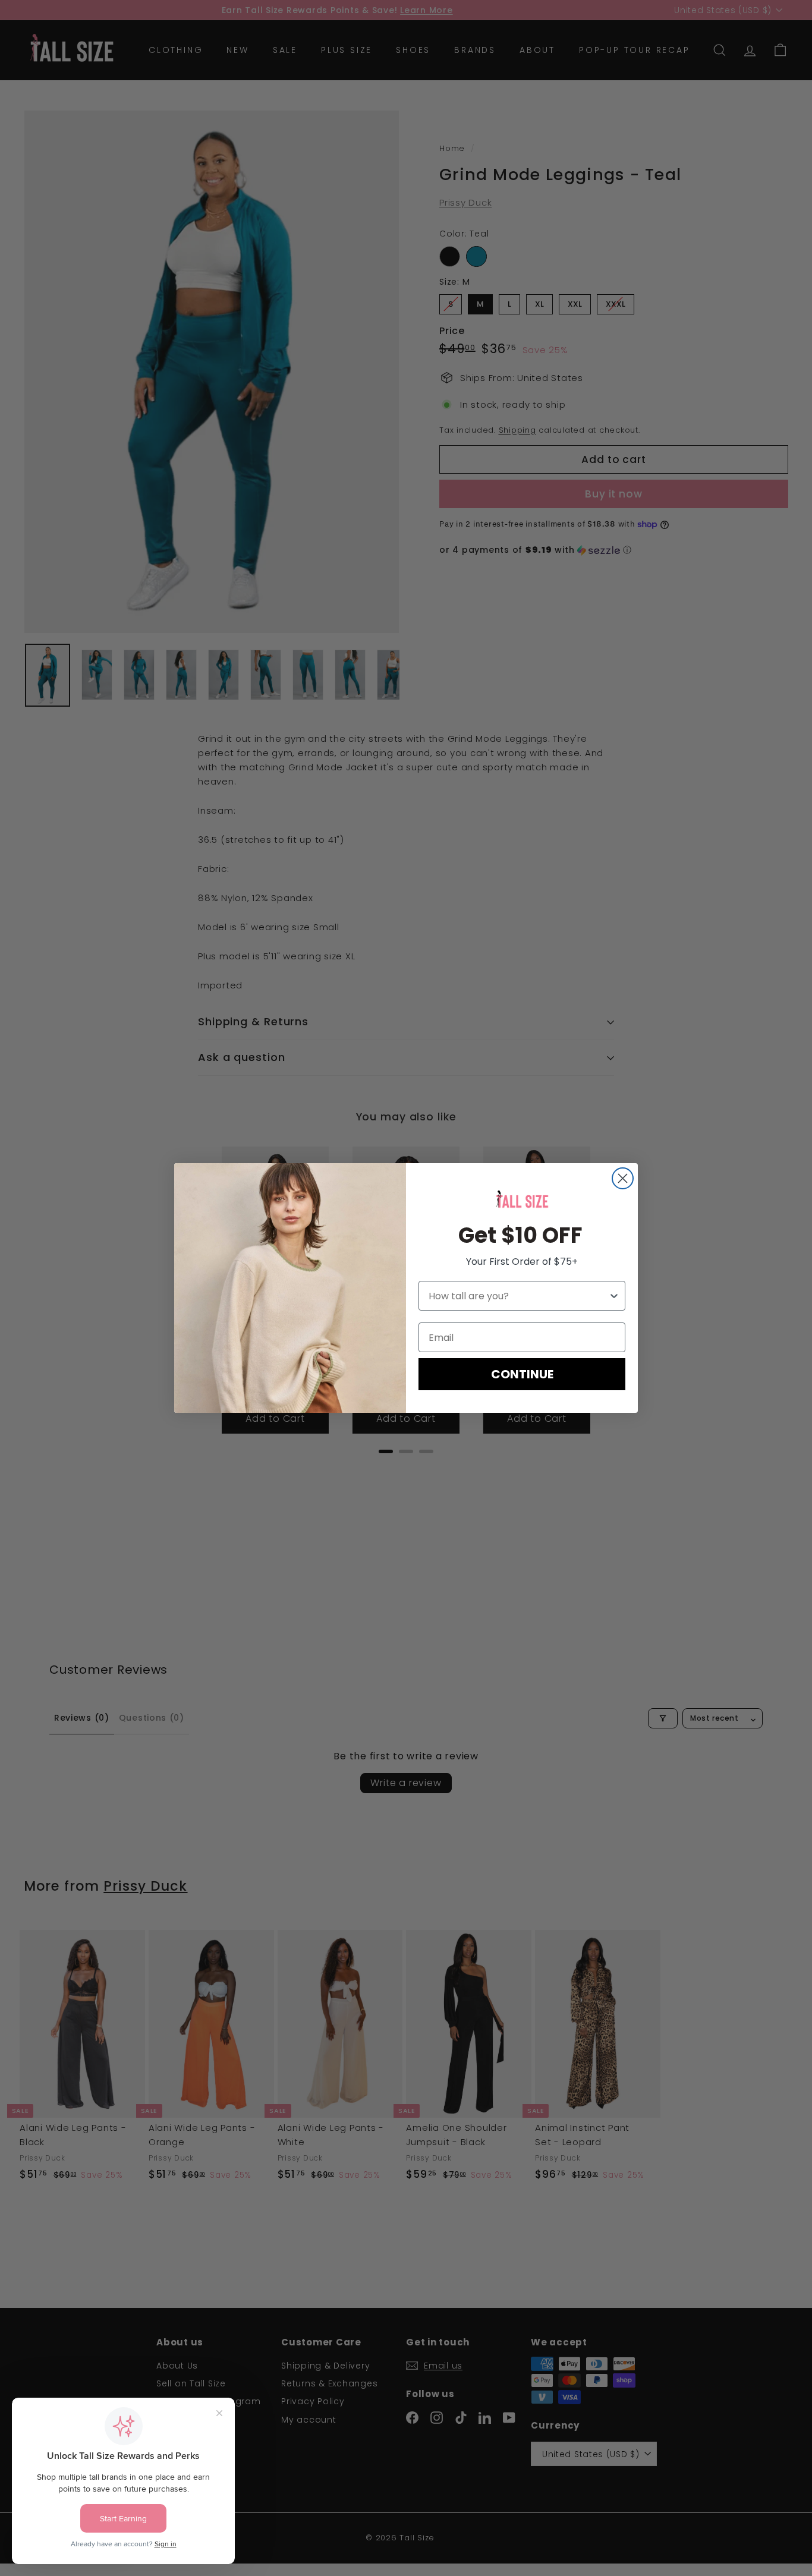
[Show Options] (614, 1296)
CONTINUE (522, 1374)
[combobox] (518, 1296)
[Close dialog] (623, 1178)
